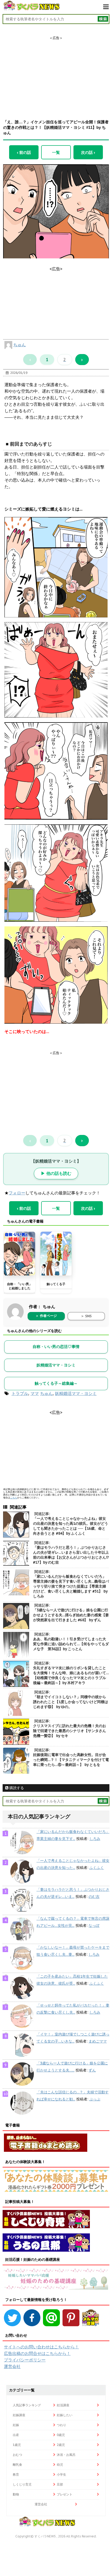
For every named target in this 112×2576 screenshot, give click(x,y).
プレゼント (65, 2494)
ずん (92, 2070)
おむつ (17, 2455)
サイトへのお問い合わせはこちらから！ (41, 2347)
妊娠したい (65, 2415)
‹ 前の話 (24, 152)
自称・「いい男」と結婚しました (20, 1286)
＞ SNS (86, 1316)
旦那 (60, 2484)
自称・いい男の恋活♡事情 (56, 1347)
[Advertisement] (56, 73)
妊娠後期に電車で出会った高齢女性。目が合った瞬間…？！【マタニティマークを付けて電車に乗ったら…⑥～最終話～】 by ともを (71, 1760)
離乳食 (17, 2465)
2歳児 (61, 2445)
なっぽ (94, 1925)
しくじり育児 (22, 2484)
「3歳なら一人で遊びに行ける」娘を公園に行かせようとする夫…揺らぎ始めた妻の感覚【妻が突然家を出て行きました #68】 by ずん (71, 1615)
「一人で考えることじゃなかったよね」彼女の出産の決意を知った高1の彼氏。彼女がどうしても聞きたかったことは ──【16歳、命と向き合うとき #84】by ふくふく (71, 1526)
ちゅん (20, 345)
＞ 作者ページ (46, 1316)
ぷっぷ (95, 2099)
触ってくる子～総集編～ (56, 1383)
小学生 (61, 2474)
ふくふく (97, 1868)
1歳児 (17, 2445)
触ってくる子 (56, 1284)
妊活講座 (63, 2405)
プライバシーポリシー (25, 2360)
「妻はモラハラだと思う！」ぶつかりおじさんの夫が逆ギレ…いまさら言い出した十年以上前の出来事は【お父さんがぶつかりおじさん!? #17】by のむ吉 (71, 1555)
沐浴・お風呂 (66, 2455)
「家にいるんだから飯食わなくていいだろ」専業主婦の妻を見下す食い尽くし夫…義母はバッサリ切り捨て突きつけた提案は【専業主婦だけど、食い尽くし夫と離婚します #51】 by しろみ (71, 1586)
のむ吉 (94, 1897)
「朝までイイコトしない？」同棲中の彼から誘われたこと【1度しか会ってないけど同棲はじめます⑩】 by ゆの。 (71, 1702)
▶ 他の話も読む (56, 1173)
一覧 (56, 152)
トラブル (20, 1393)
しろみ (95, 1839)
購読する (16, 1788)
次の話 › (88, 152)
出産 (16, 2435)
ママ (35, 1393)
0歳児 (61, 2435)
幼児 (60, 2465)
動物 (16, 2494)
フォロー (17, 1193)
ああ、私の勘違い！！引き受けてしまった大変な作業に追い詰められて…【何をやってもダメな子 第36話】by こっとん (71, 1644)
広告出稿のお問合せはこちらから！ (37, 2353)
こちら (14, 1497)
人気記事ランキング (27, 2405)
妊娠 (16, 2425)
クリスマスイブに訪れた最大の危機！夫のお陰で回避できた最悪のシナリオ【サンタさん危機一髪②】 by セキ (70, 1731)
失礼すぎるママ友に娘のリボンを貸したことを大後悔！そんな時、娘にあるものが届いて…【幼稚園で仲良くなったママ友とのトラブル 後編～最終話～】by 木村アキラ (71, 1675)
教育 (16, 2474)
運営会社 (12, 2366)
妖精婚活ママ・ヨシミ (56, 1365)
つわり (61, 2425)
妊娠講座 (19, 2415)
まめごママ (98, 2041)
